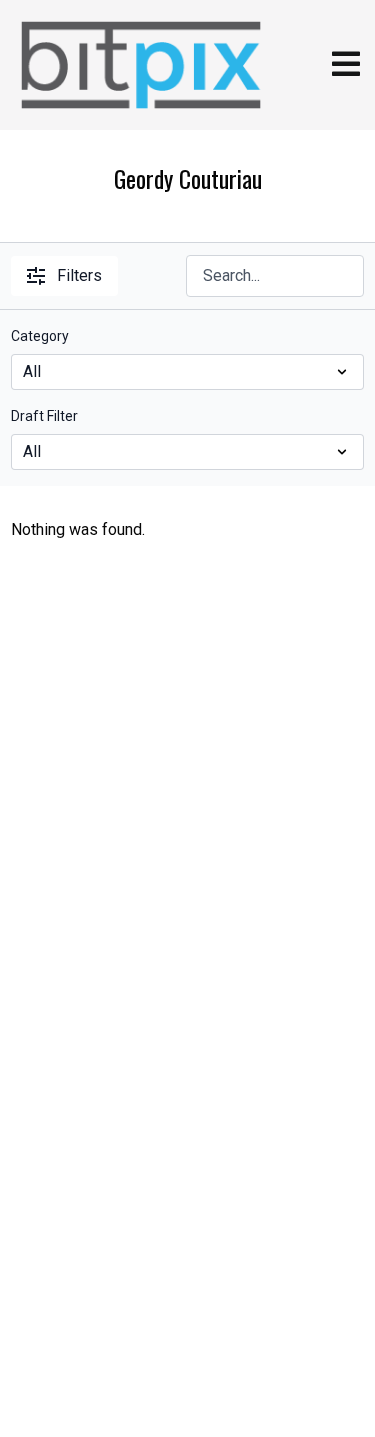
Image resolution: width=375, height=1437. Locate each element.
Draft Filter (44, 416)
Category (40, 336)
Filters (79, 275)
